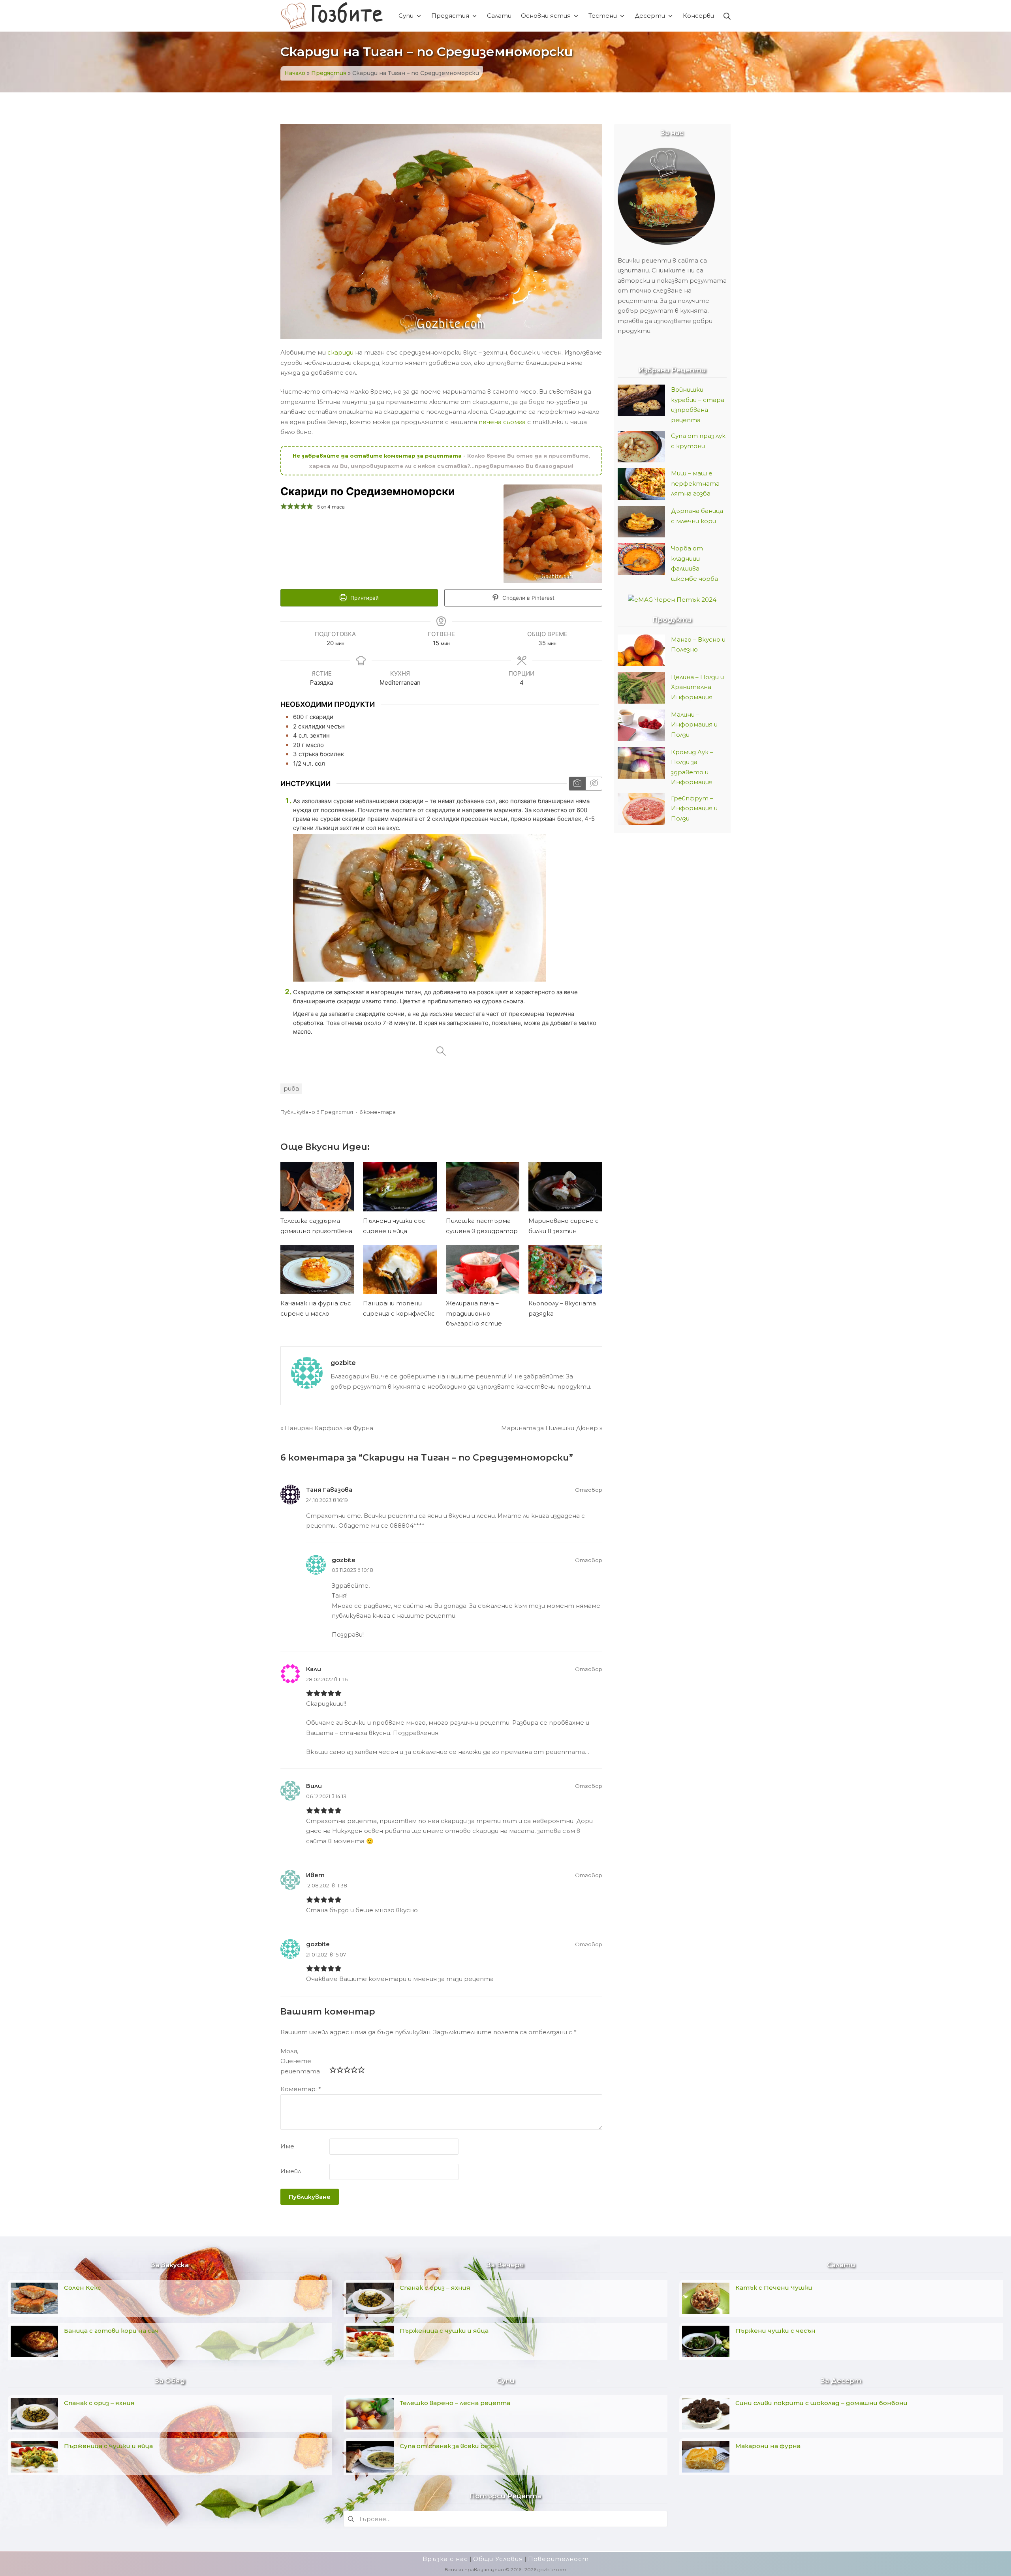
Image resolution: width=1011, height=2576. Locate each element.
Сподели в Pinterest (528, 598)
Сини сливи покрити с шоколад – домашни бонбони (821, 2403)
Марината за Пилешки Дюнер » (552, 1428)
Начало (295, 73)
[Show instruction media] (577, 784)
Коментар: (301, 2089)
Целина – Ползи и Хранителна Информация (697, 687)
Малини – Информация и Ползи (694, 725)
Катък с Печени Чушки (774, 2288)
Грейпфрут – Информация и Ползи (694, 808)
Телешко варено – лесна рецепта (455, 2403)
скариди (341, 352)
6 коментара (378, 1112)
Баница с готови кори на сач (111, 2331)
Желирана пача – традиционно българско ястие (474, 1313)
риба (291, 1088)
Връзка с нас (445, 2559)
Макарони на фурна (768, 2446)
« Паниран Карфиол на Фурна (327, 1428)
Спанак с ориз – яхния (99, 2403)
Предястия (329, 73)
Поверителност (558, 2559)
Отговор (589, 1490)
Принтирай (364, 598)
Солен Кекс (83, 2288)
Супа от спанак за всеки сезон (449, 2446)
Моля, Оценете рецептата (300, 2061)
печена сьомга (502, 422)
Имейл (291, 2171)
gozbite (343, 1363)
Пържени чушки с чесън (775, 2331)
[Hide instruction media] (594, 784)
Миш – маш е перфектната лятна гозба (695, 483)
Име (287, 2146)
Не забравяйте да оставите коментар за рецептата (378, 456)
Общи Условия (498, 2559)
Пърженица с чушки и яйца (108, 2446)
